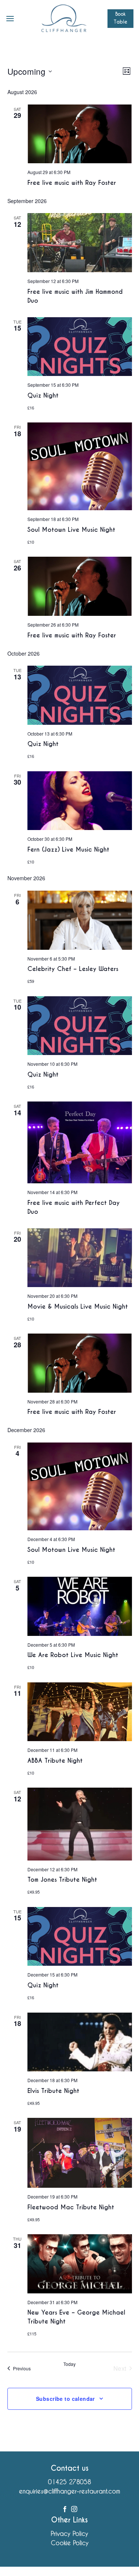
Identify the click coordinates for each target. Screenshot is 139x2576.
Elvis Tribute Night (53, 2091)
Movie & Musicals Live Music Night (78, 1307)
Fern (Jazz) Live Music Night (68, 850)
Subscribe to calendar (65, 2399)
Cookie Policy (70, 2543)
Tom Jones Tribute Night (62, 1880)
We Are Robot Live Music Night (73, 1655)
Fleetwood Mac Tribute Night (71, 2207)
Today (69, 2364)
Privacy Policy (69, 2533)
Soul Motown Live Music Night (71, 530)
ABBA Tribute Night (55, 1761)
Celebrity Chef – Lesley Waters (73, 969)
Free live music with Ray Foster (72, 183)
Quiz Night (43, 395)
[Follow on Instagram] (74, 2509)
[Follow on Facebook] (65, 2509)
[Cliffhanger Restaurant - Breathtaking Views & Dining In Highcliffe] (64, 19)
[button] (10, 18)
